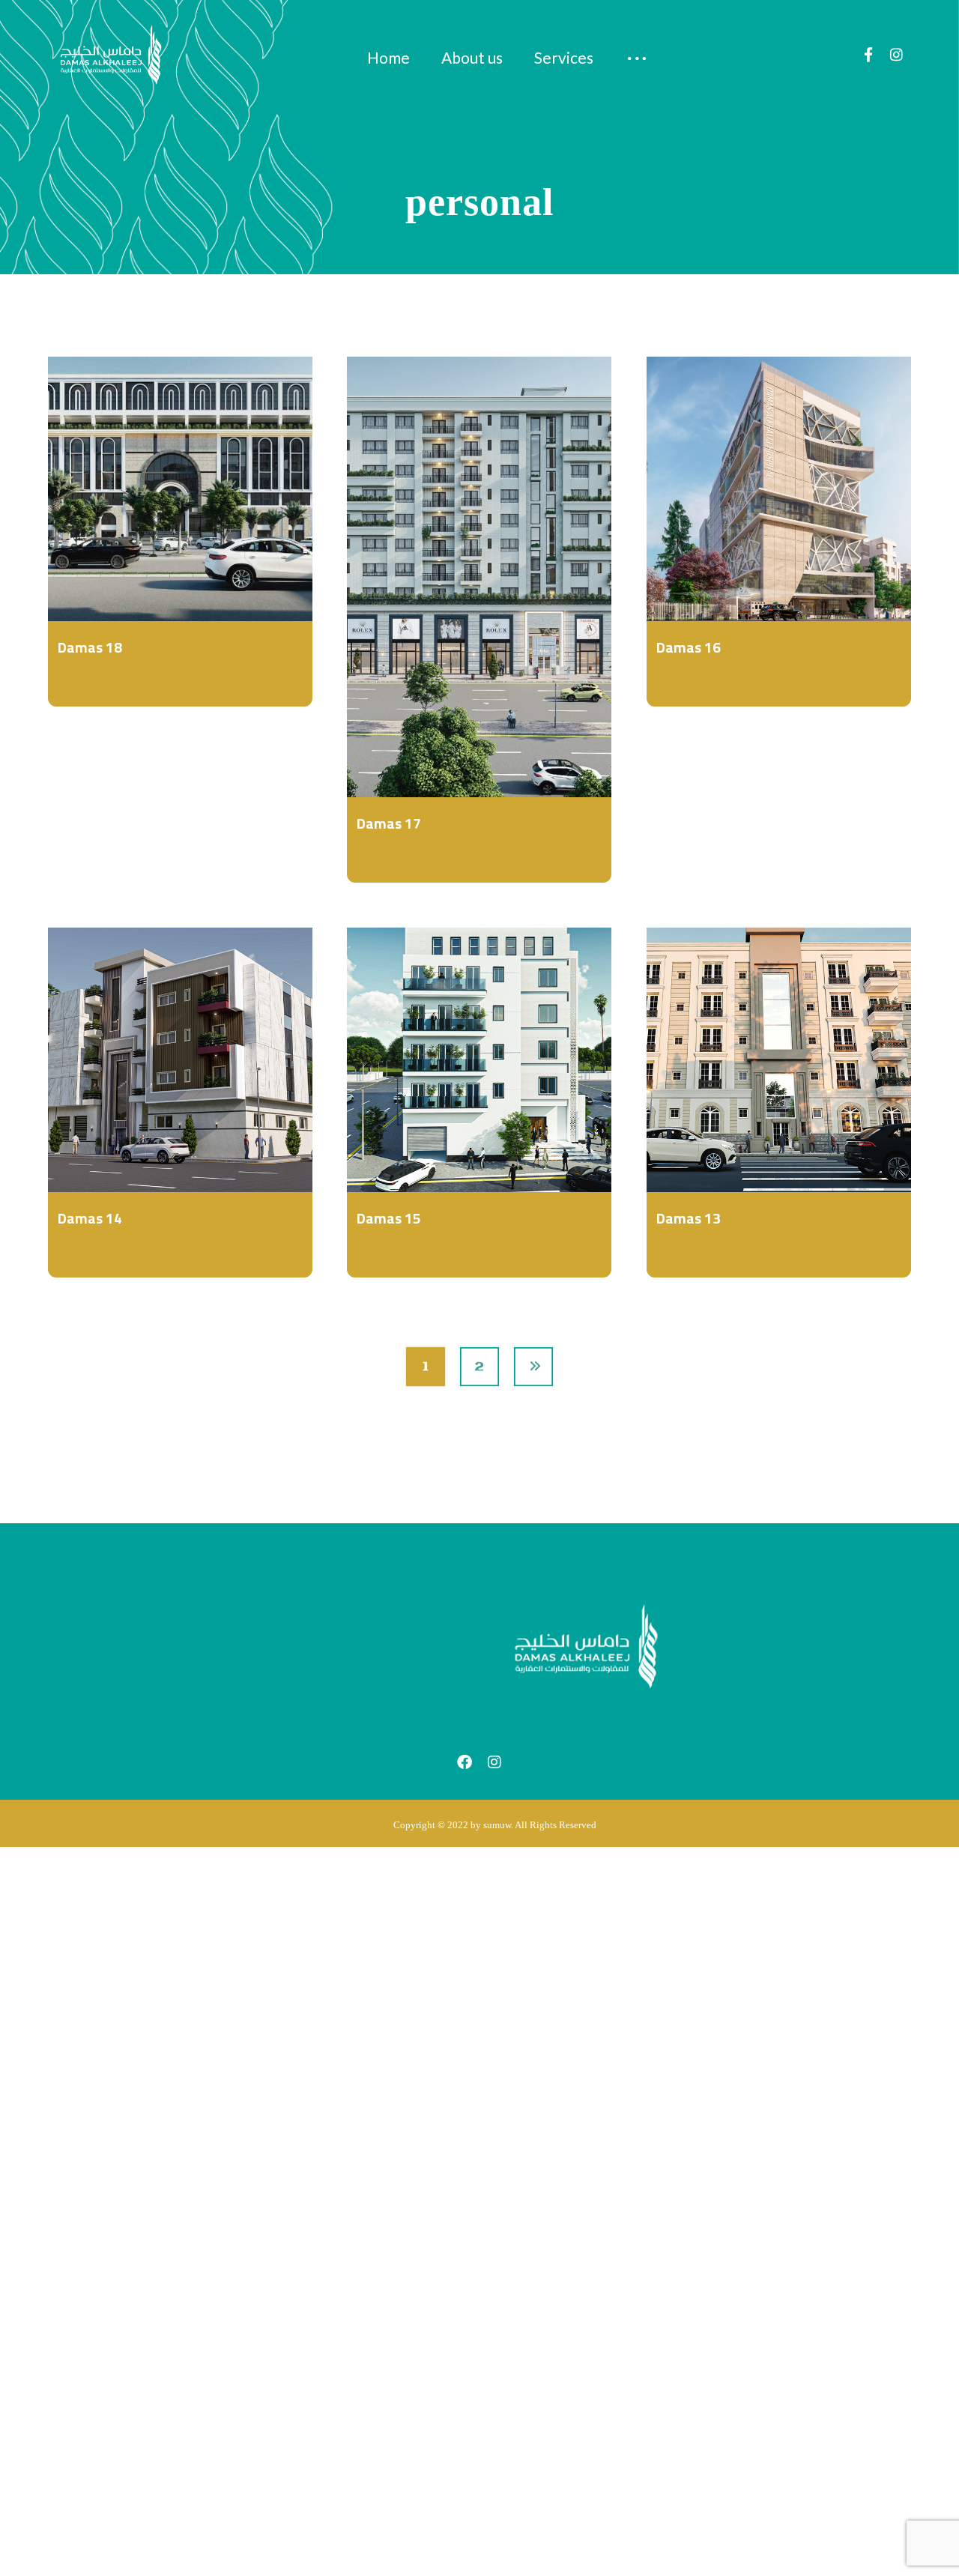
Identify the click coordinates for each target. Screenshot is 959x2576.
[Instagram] (897, 55)
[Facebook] (868, 55)
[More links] (638, 58)
